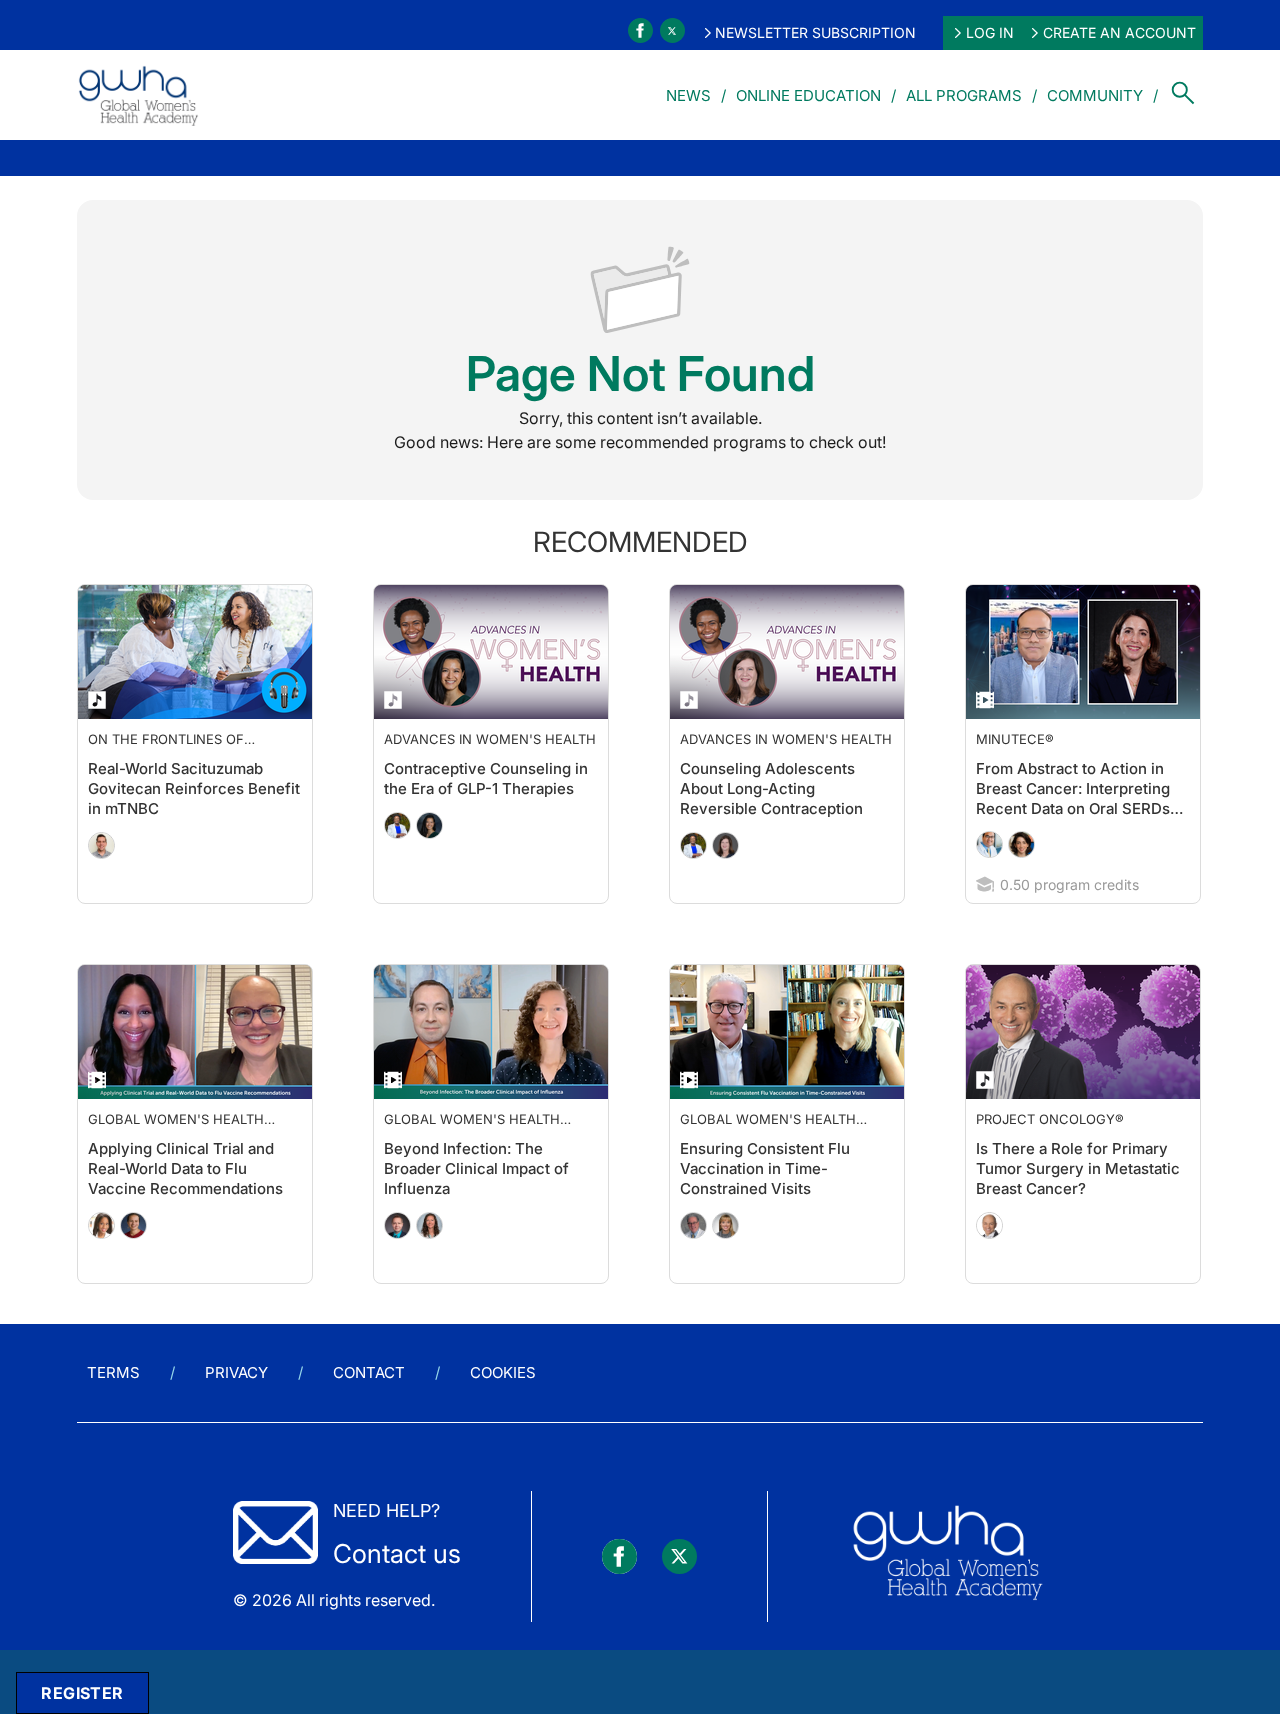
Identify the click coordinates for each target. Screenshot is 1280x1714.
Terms (113, 1412)
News (688, 95)
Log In (990, 32)
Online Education (808, 95)
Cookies (503, 1412)
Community (1095, 95)
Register (82, 1693)
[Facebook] (640, 30)
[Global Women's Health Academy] (138, 95)
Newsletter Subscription (815, 32)
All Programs (964, 95)
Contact (369, 1412)
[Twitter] (672, 30)
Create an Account (1119, 32)
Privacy (236, 1412)
